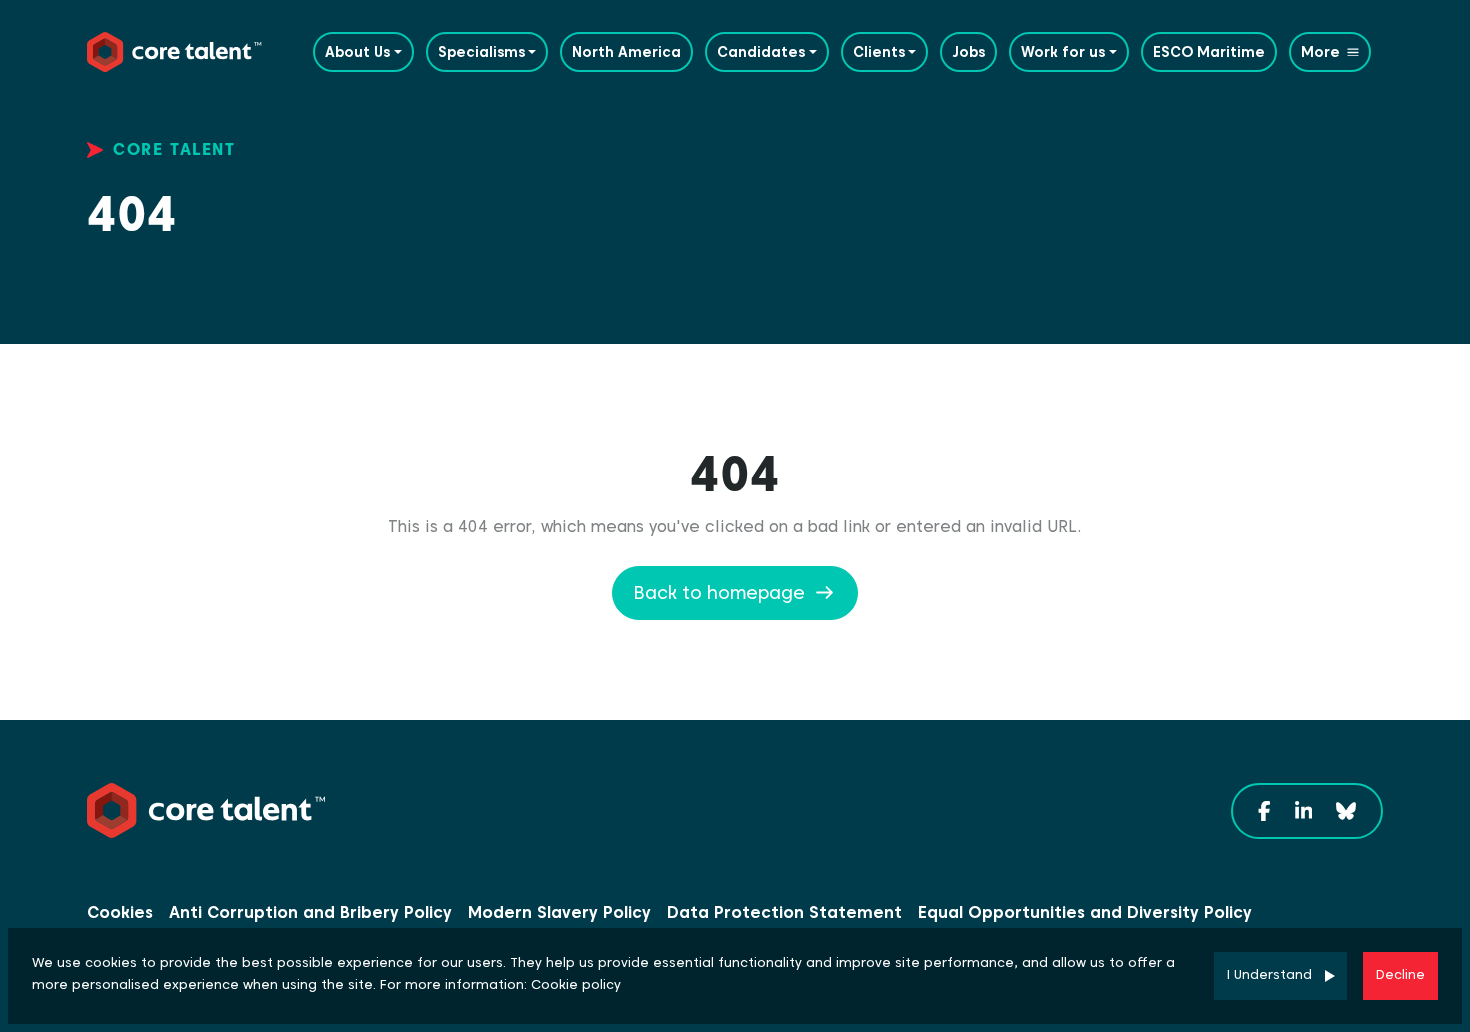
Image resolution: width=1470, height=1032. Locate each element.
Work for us (1063, 52)
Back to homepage (719, 592)
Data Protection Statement (784, 912)
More (1320, 52)
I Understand (1269, 974)
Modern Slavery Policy (559, 912)
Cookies (120, 912)
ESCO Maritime (1209, 52)
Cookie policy (576, 984)
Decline (1400, 974)
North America (626, 52)
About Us (357, 52)
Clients (879, 52)
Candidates (761, 52)
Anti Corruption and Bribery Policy (310, 912)
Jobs (968, 52)
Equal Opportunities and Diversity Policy (1085, 912)
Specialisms (481, 52)
